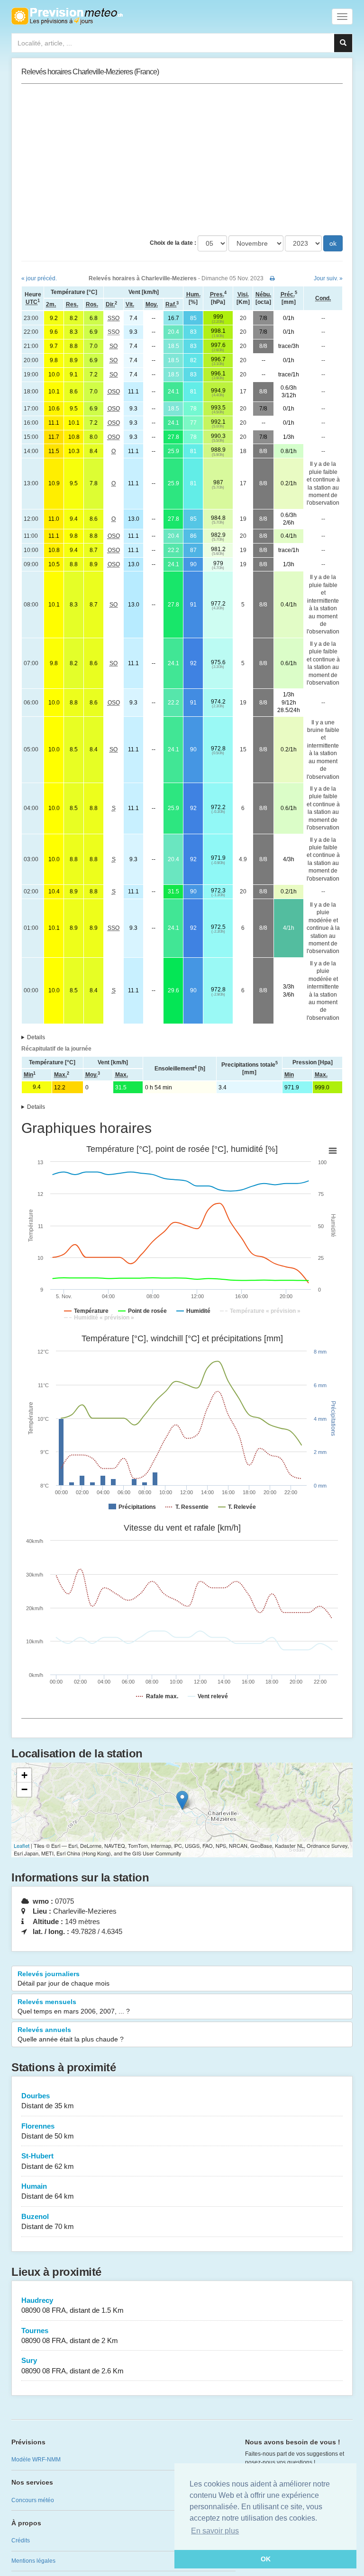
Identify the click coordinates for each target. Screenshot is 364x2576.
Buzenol (48, 2221)
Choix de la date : (173, 243)
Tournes (70, 2335)
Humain (48, 2191)
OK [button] (266, 2559)
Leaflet (22, 1845)
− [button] (24, 1789)
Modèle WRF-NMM (36, 2460)
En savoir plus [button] (215, 2531)
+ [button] (24, 1775)
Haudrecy (73, 2305)
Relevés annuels (71, 2034)
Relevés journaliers (64, 1979)
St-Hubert (48, 2161)
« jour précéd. (39, 278)
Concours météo (33, 2500)
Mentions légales (33, 2561)
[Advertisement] (182, 160)
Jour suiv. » (328, 278)
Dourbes (48, 2101)
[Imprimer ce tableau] (272, 278)
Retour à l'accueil (67, 16)
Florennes (48, 2131)
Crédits (21, 2540)
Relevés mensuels (74, 2006)
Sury (73, 2365)
